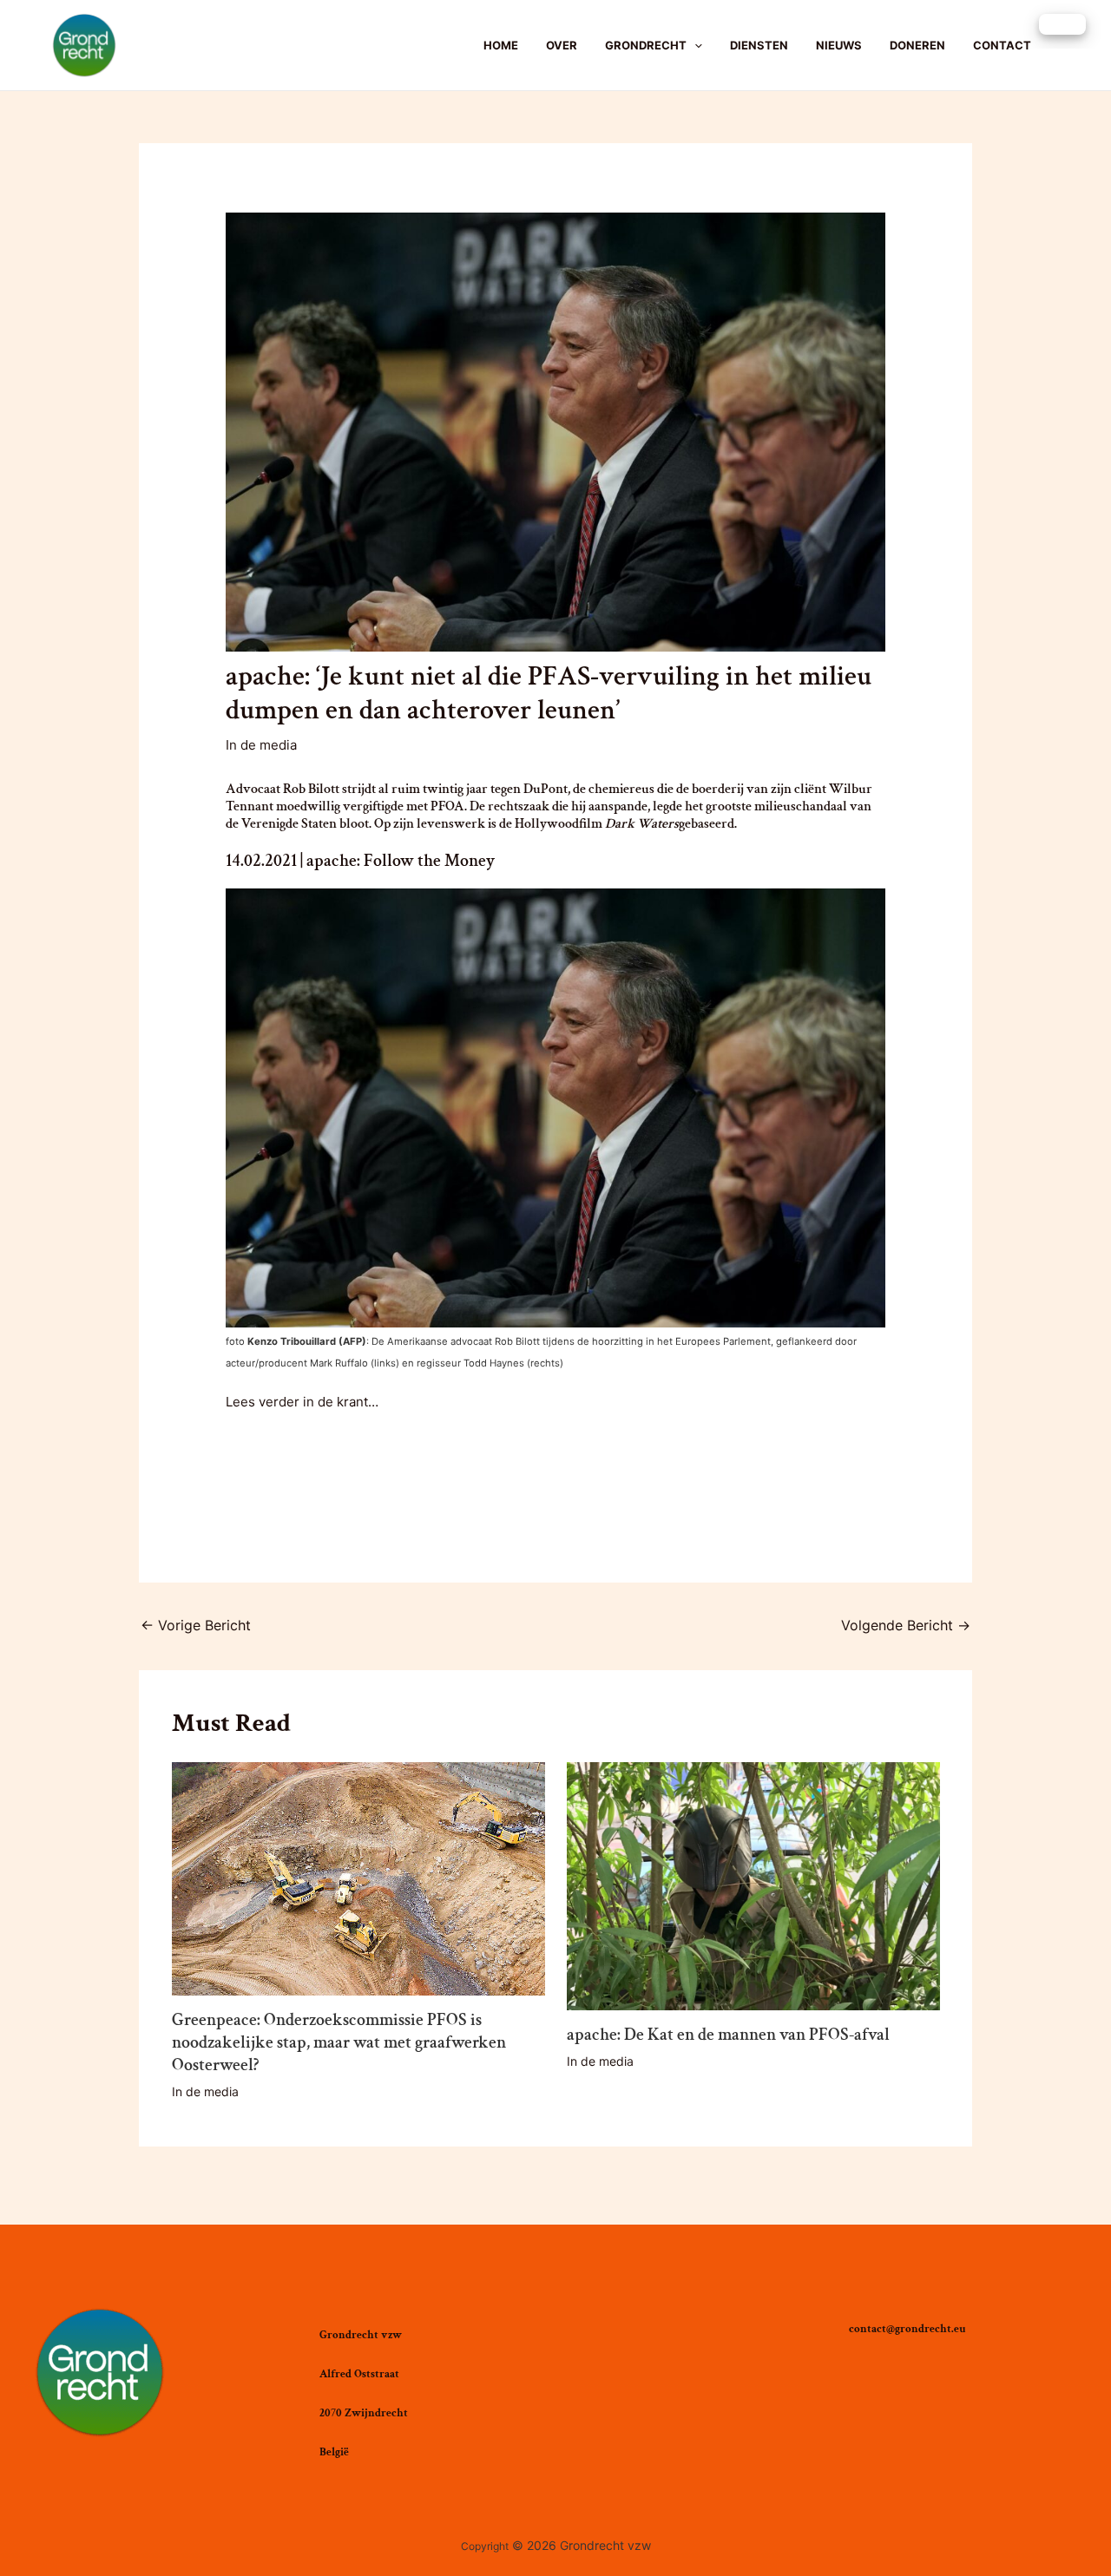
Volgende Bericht (906, 1625)
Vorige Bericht (196, 1625)
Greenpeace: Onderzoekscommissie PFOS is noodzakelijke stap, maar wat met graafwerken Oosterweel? (339, 2042)
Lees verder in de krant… (302, 1402)
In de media (261, 745)
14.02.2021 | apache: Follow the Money (360, 861)
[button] (1062, 24)
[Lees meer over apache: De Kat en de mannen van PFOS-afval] (753, 1885)
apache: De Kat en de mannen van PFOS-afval (728, 2035)
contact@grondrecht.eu (907, 2329)
